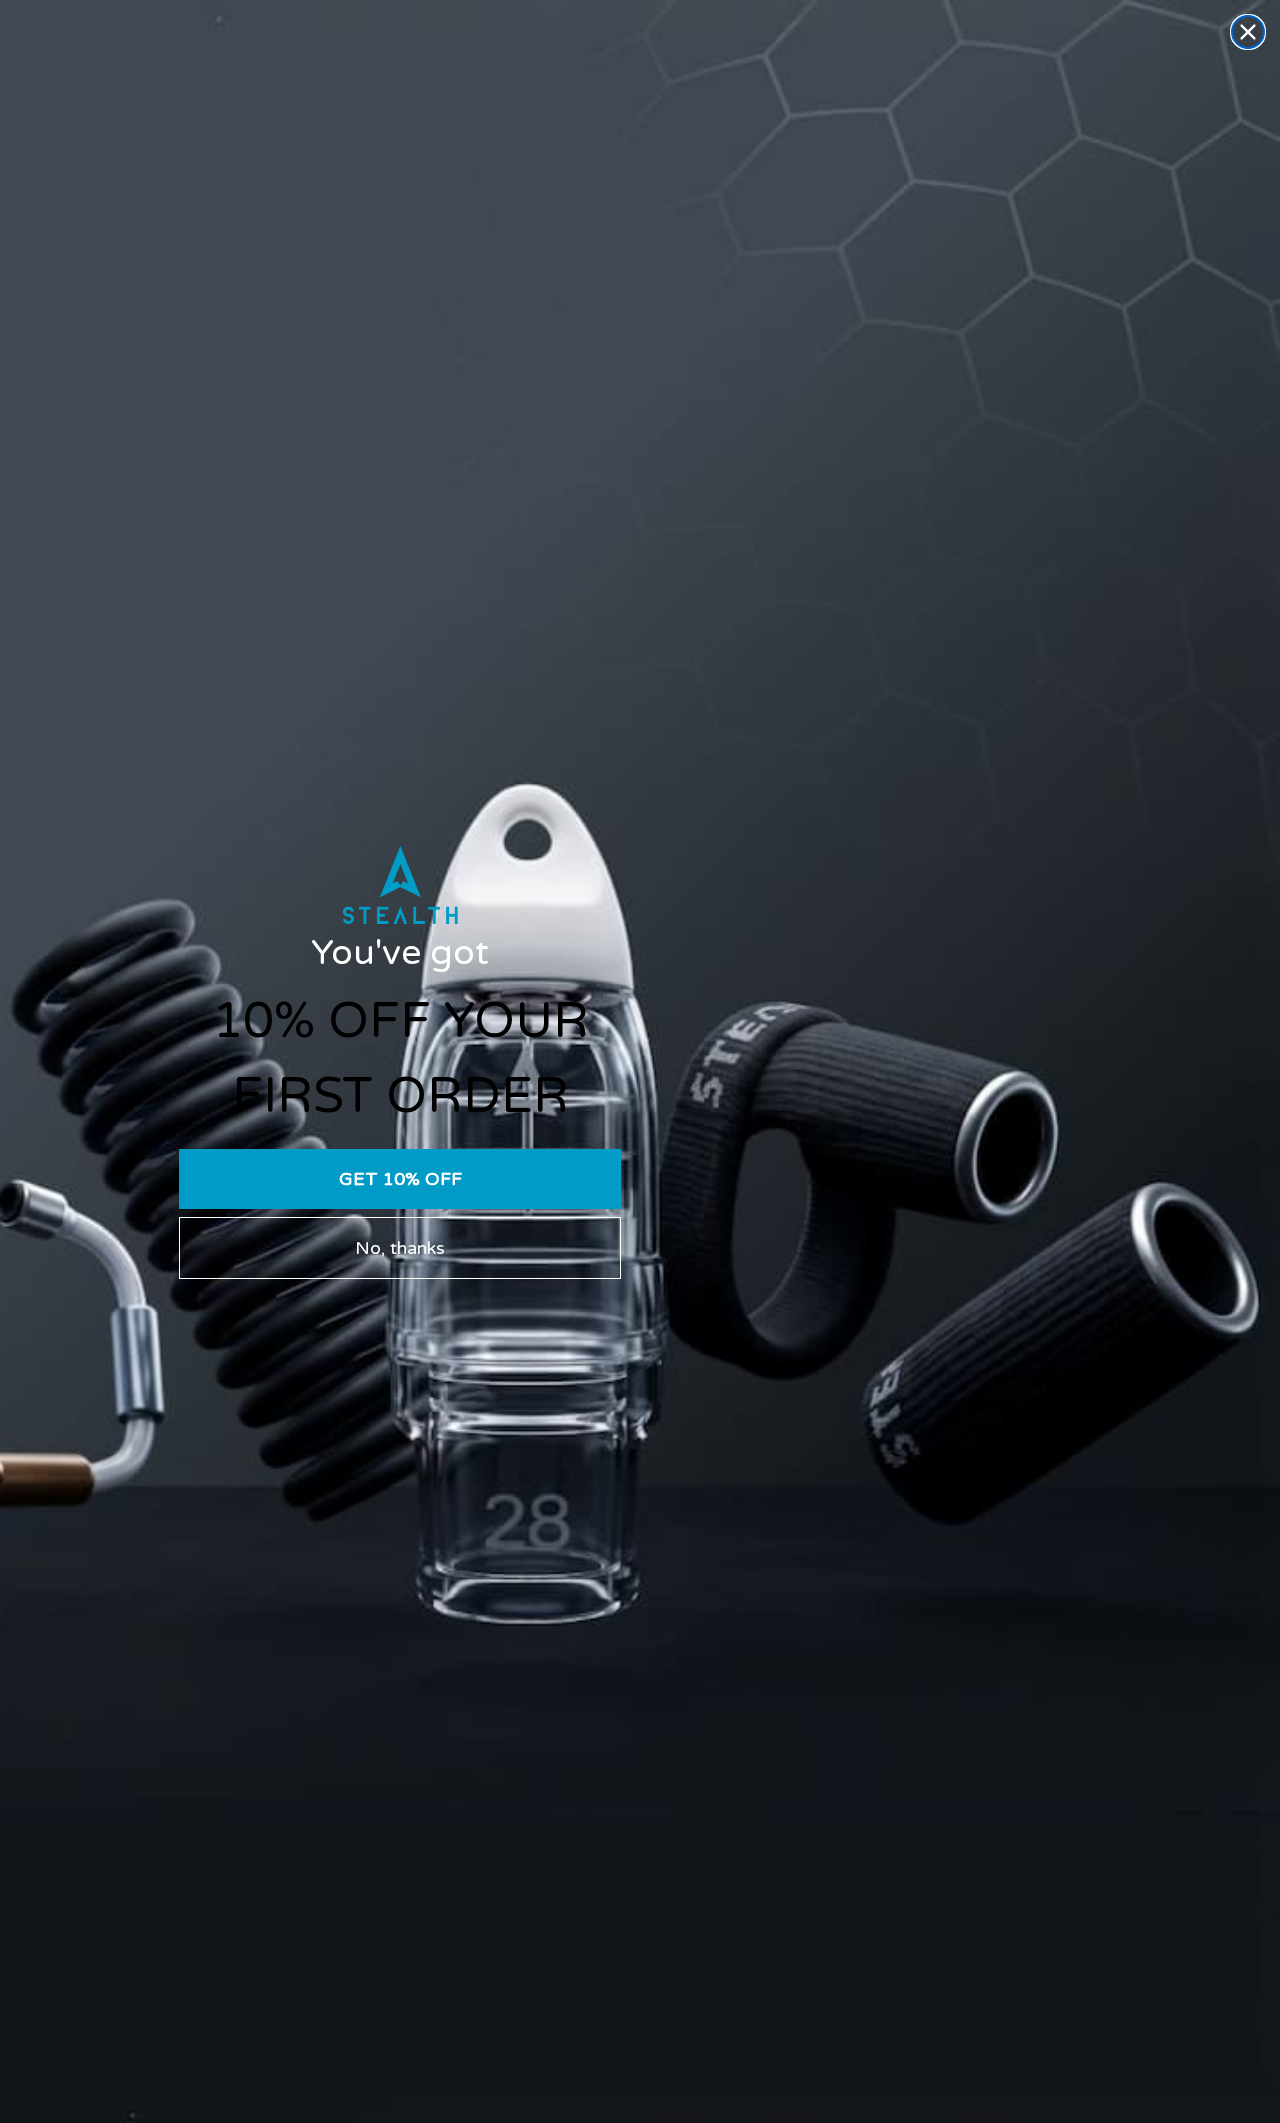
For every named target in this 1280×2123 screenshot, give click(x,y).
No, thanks (400, 1248)
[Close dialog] (1248, 32)
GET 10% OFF (400, 1179)
